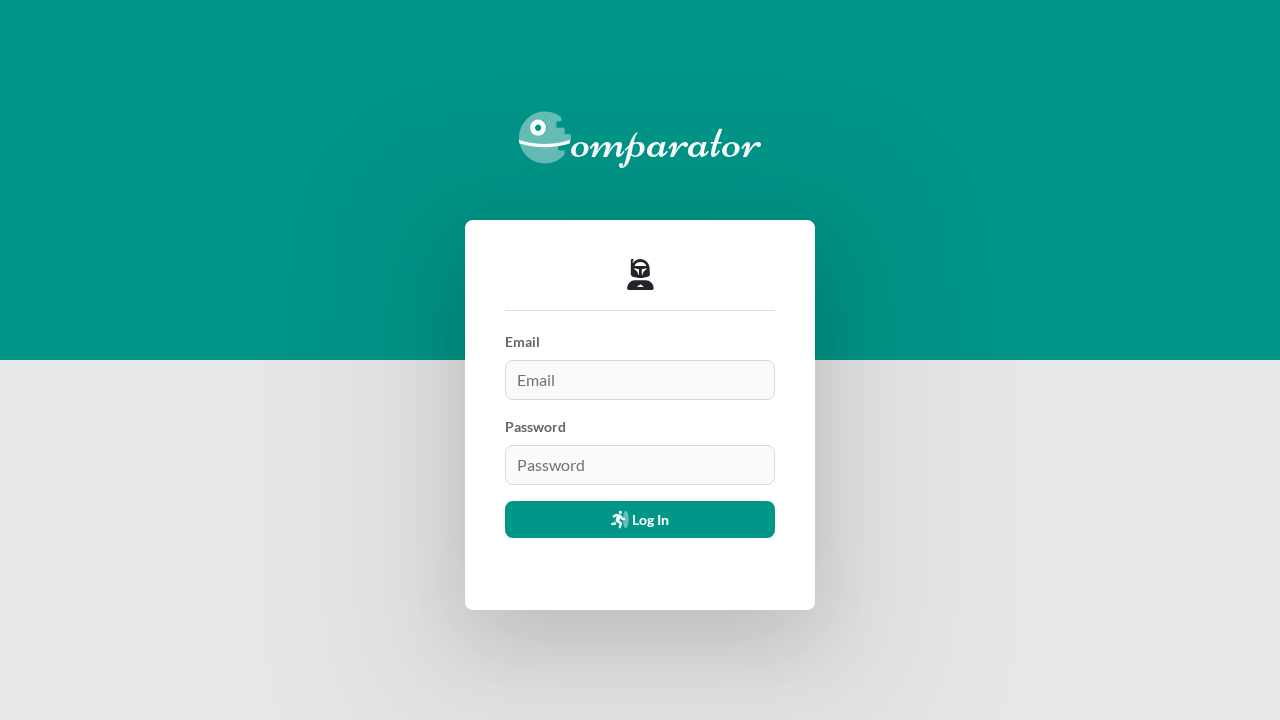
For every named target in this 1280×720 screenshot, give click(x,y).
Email (522, 341)
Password (535, 426)
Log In (649, 519)
